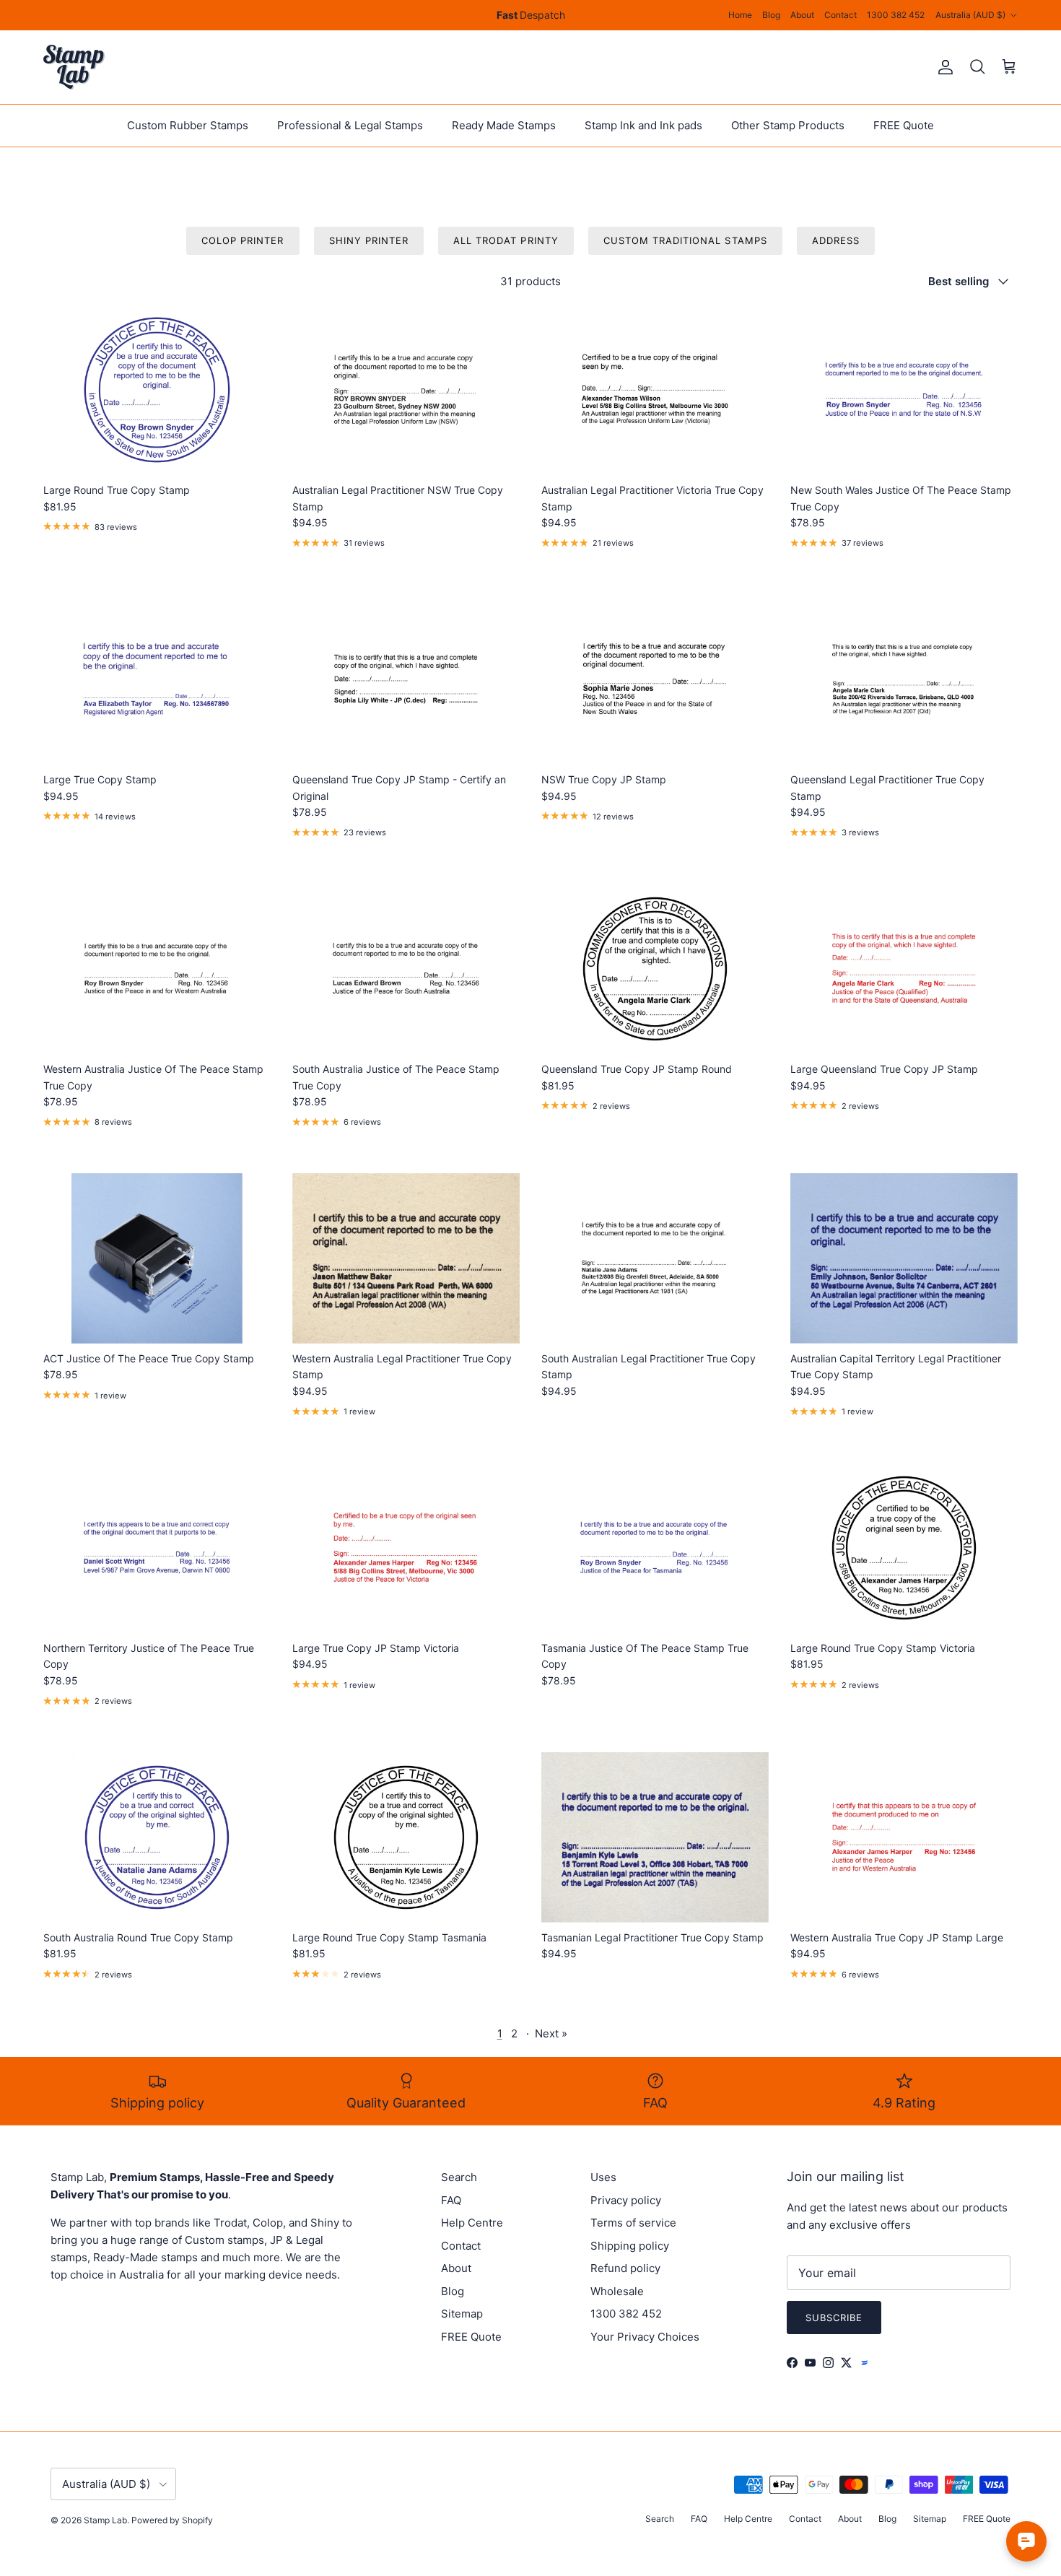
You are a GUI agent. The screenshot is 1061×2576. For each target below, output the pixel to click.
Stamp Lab (105, 2520)
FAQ (451, 2200)
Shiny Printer (369, 240)
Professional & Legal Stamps (350, 125)
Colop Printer (243, 240)
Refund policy (625, 2268)
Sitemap (462, 2314)
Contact (840, 15)
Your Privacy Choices (645, 2337)
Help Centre (472, 2223)
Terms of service (633, 2223)
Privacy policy (626, 2200)
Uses (603, 2177)
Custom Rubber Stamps (188, 125)
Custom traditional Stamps (685, 240)
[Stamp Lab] (74, 67)
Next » (551, 2033)
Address (836, 240)
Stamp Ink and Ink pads (643, 125)
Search (459, 2177)
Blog (771, 15)
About (802, 15)
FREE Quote (904, 125)
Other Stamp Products (788, 125)
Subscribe (834, 2318)
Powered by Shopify (172, 2520)
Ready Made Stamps (504, 125)
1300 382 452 (896, 15)
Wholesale (617, 2291)
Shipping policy (630, 2246)
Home (740, 15)
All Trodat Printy (506, 240)
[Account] (943, 67)
